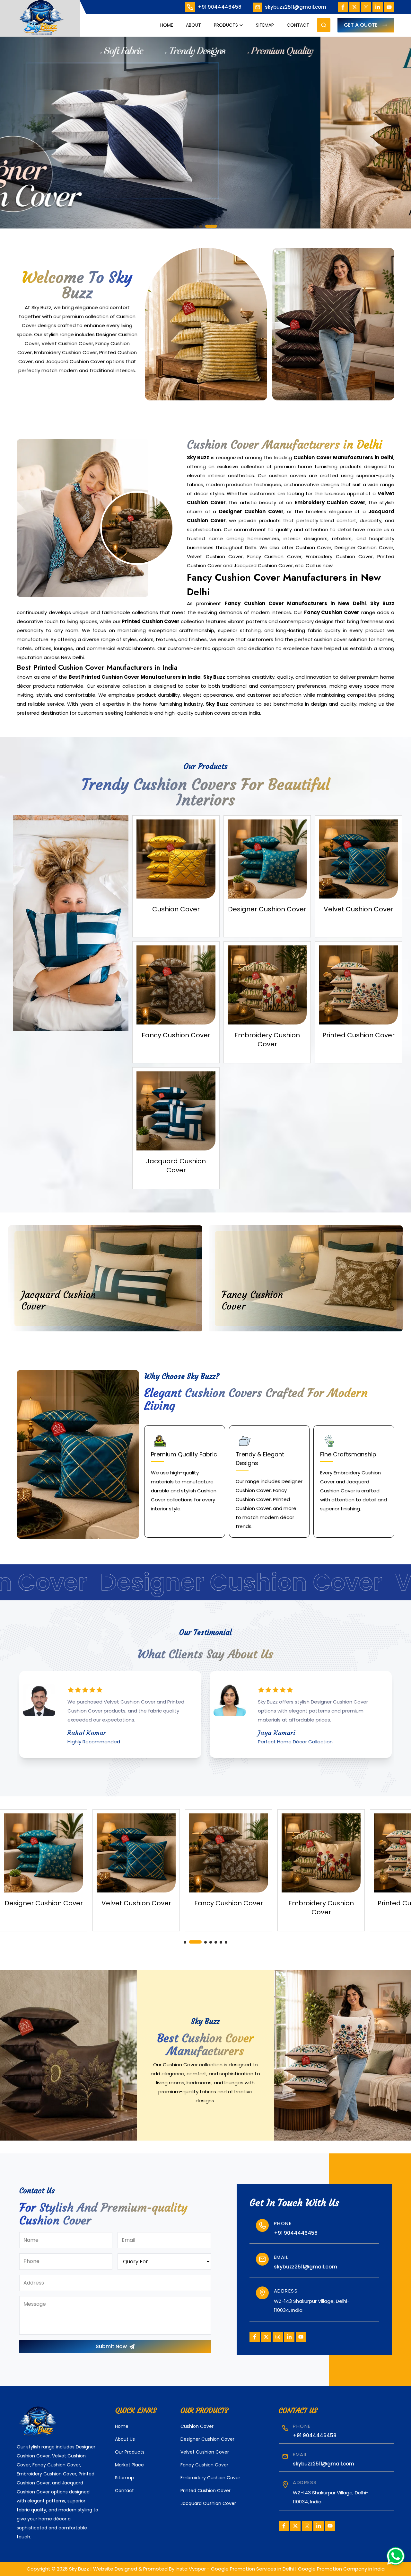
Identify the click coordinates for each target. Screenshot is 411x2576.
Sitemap (265, 25)
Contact (298, 25)
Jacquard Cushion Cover (208, 2503)
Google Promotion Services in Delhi (252, 2569)
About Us (125, 2439)
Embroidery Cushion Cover (210, 2478)
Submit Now (111, 2346)
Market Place (129, 2465)
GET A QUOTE (361, 25)
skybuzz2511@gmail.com (296, 7)
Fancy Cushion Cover (204, 2465)
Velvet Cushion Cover (205, 2452)
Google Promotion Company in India (341, 2569)
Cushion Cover (197, 2426)
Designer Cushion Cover (207, 2439)
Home (167, 25)
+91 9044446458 (220, 7)
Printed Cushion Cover (205, 2491)
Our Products (130, 2452)
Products (226, 25)
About (193, 25)
